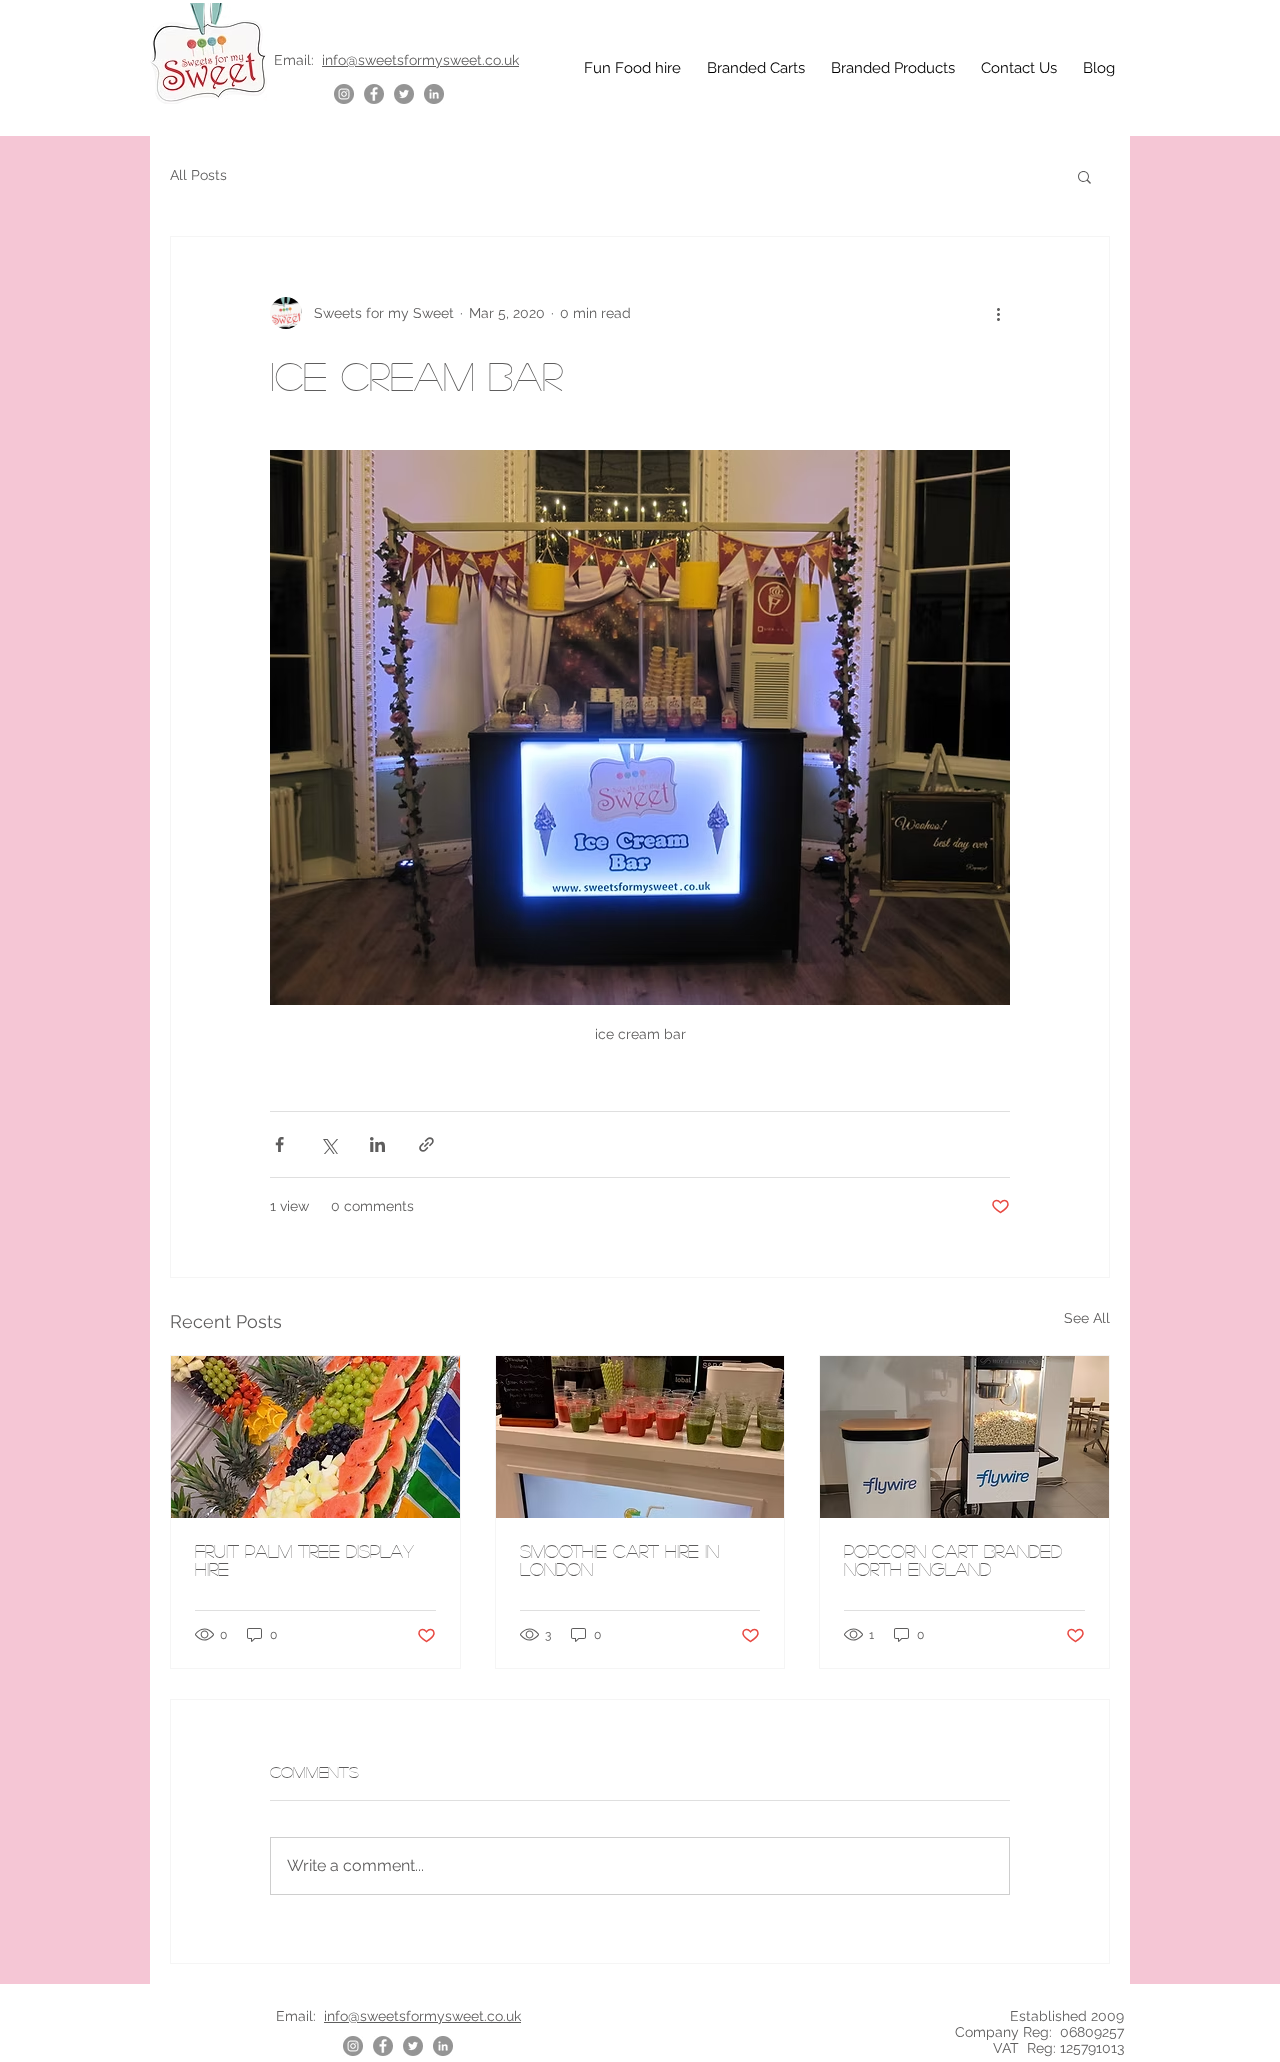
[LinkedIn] (434, 94)
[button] (1084, 176)
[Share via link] (426, 1144)
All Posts (198, 175)
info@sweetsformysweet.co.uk (420, 60)
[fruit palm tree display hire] (315, 1437)
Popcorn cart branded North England (953, 1560)
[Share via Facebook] (279, 1144)
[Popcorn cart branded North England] (964, 1437)
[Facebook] (374, 94)
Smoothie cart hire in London (619, 1560)
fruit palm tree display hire (304, 1560)
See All (1087, 1318)
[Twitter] (404, 94)
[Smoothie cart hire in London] (640, 1437)
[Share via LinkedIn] (377, 1144)
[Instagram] (344, 94)
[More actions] (998, 313)
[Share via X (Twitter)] (328, 1144)
